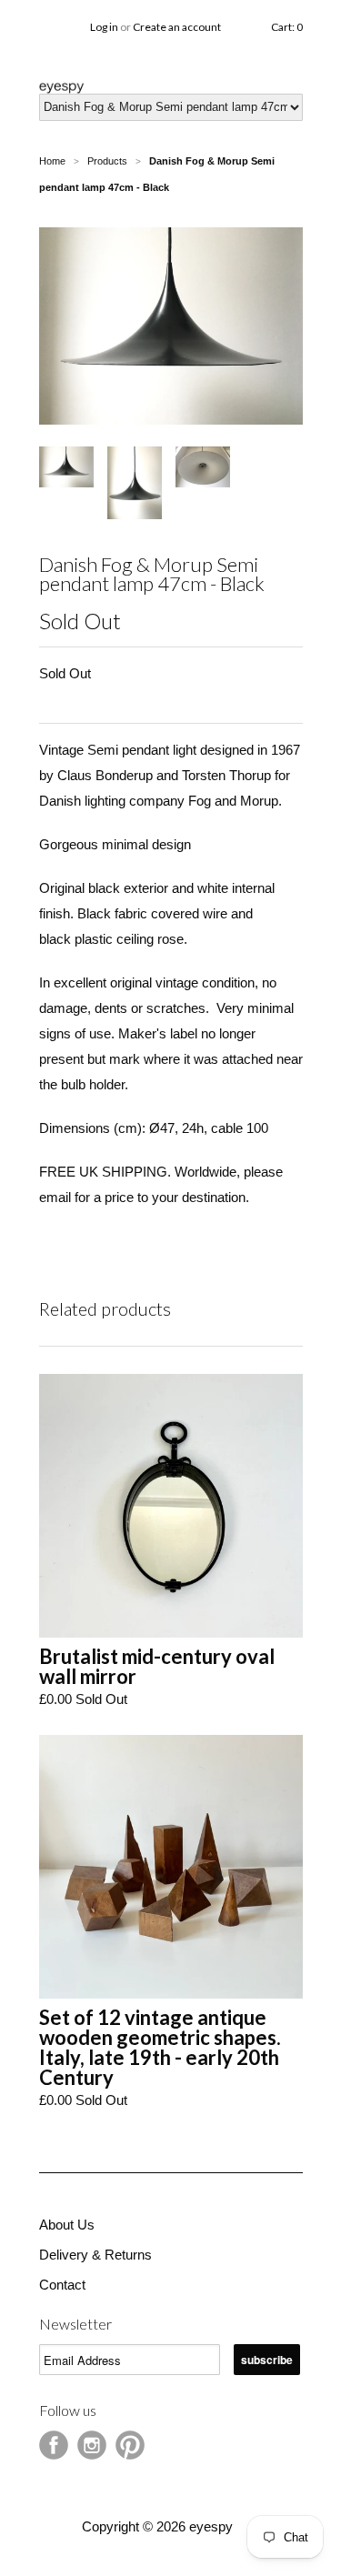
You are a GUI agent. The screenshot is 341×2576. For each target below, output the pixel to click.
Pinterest (130, 2445)
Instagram (92, 2445)
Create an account (177, 27)
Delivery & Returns (95, 2255)
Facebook (54, 2445)
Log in (104, 27)
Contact (62, 2285)
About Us (67, 2225)
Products (107, 161)
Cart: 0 (287, 27)
